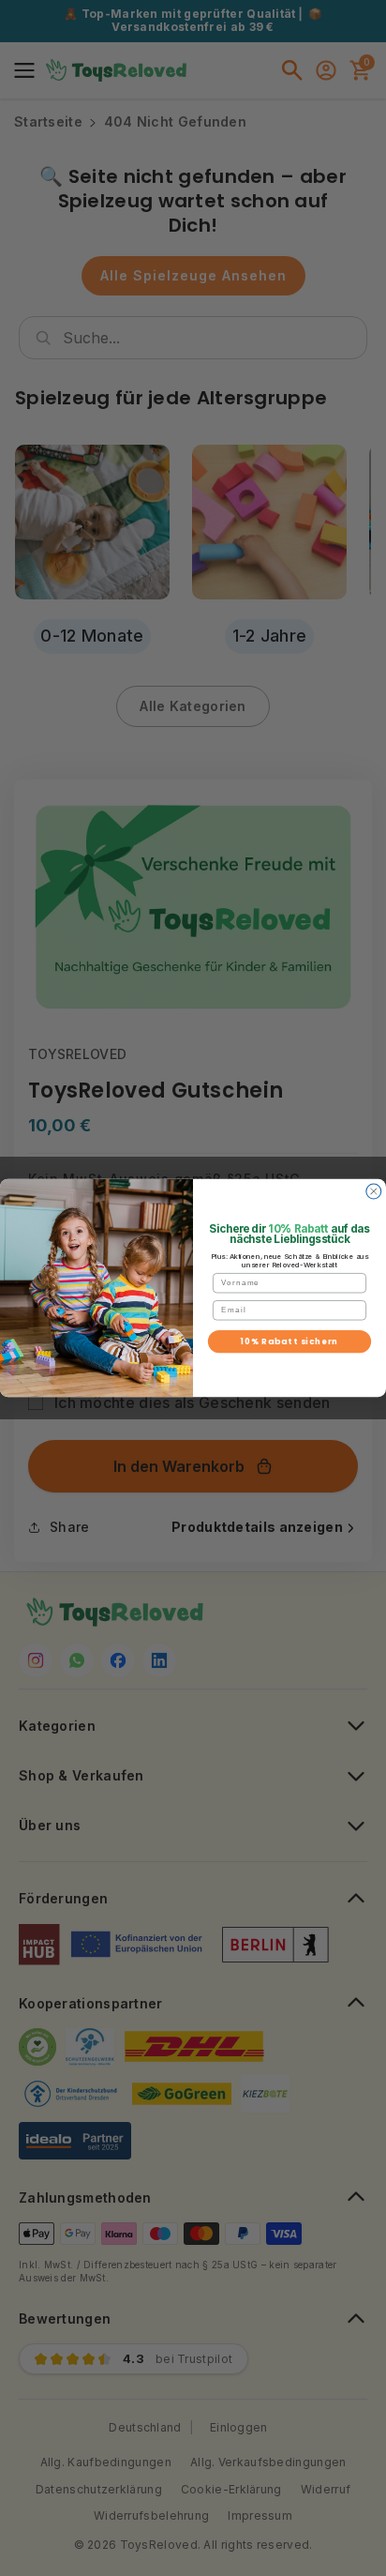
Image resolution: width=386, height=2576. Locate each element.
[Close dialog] (374, 1191)
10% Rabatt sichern (290, 1341)
